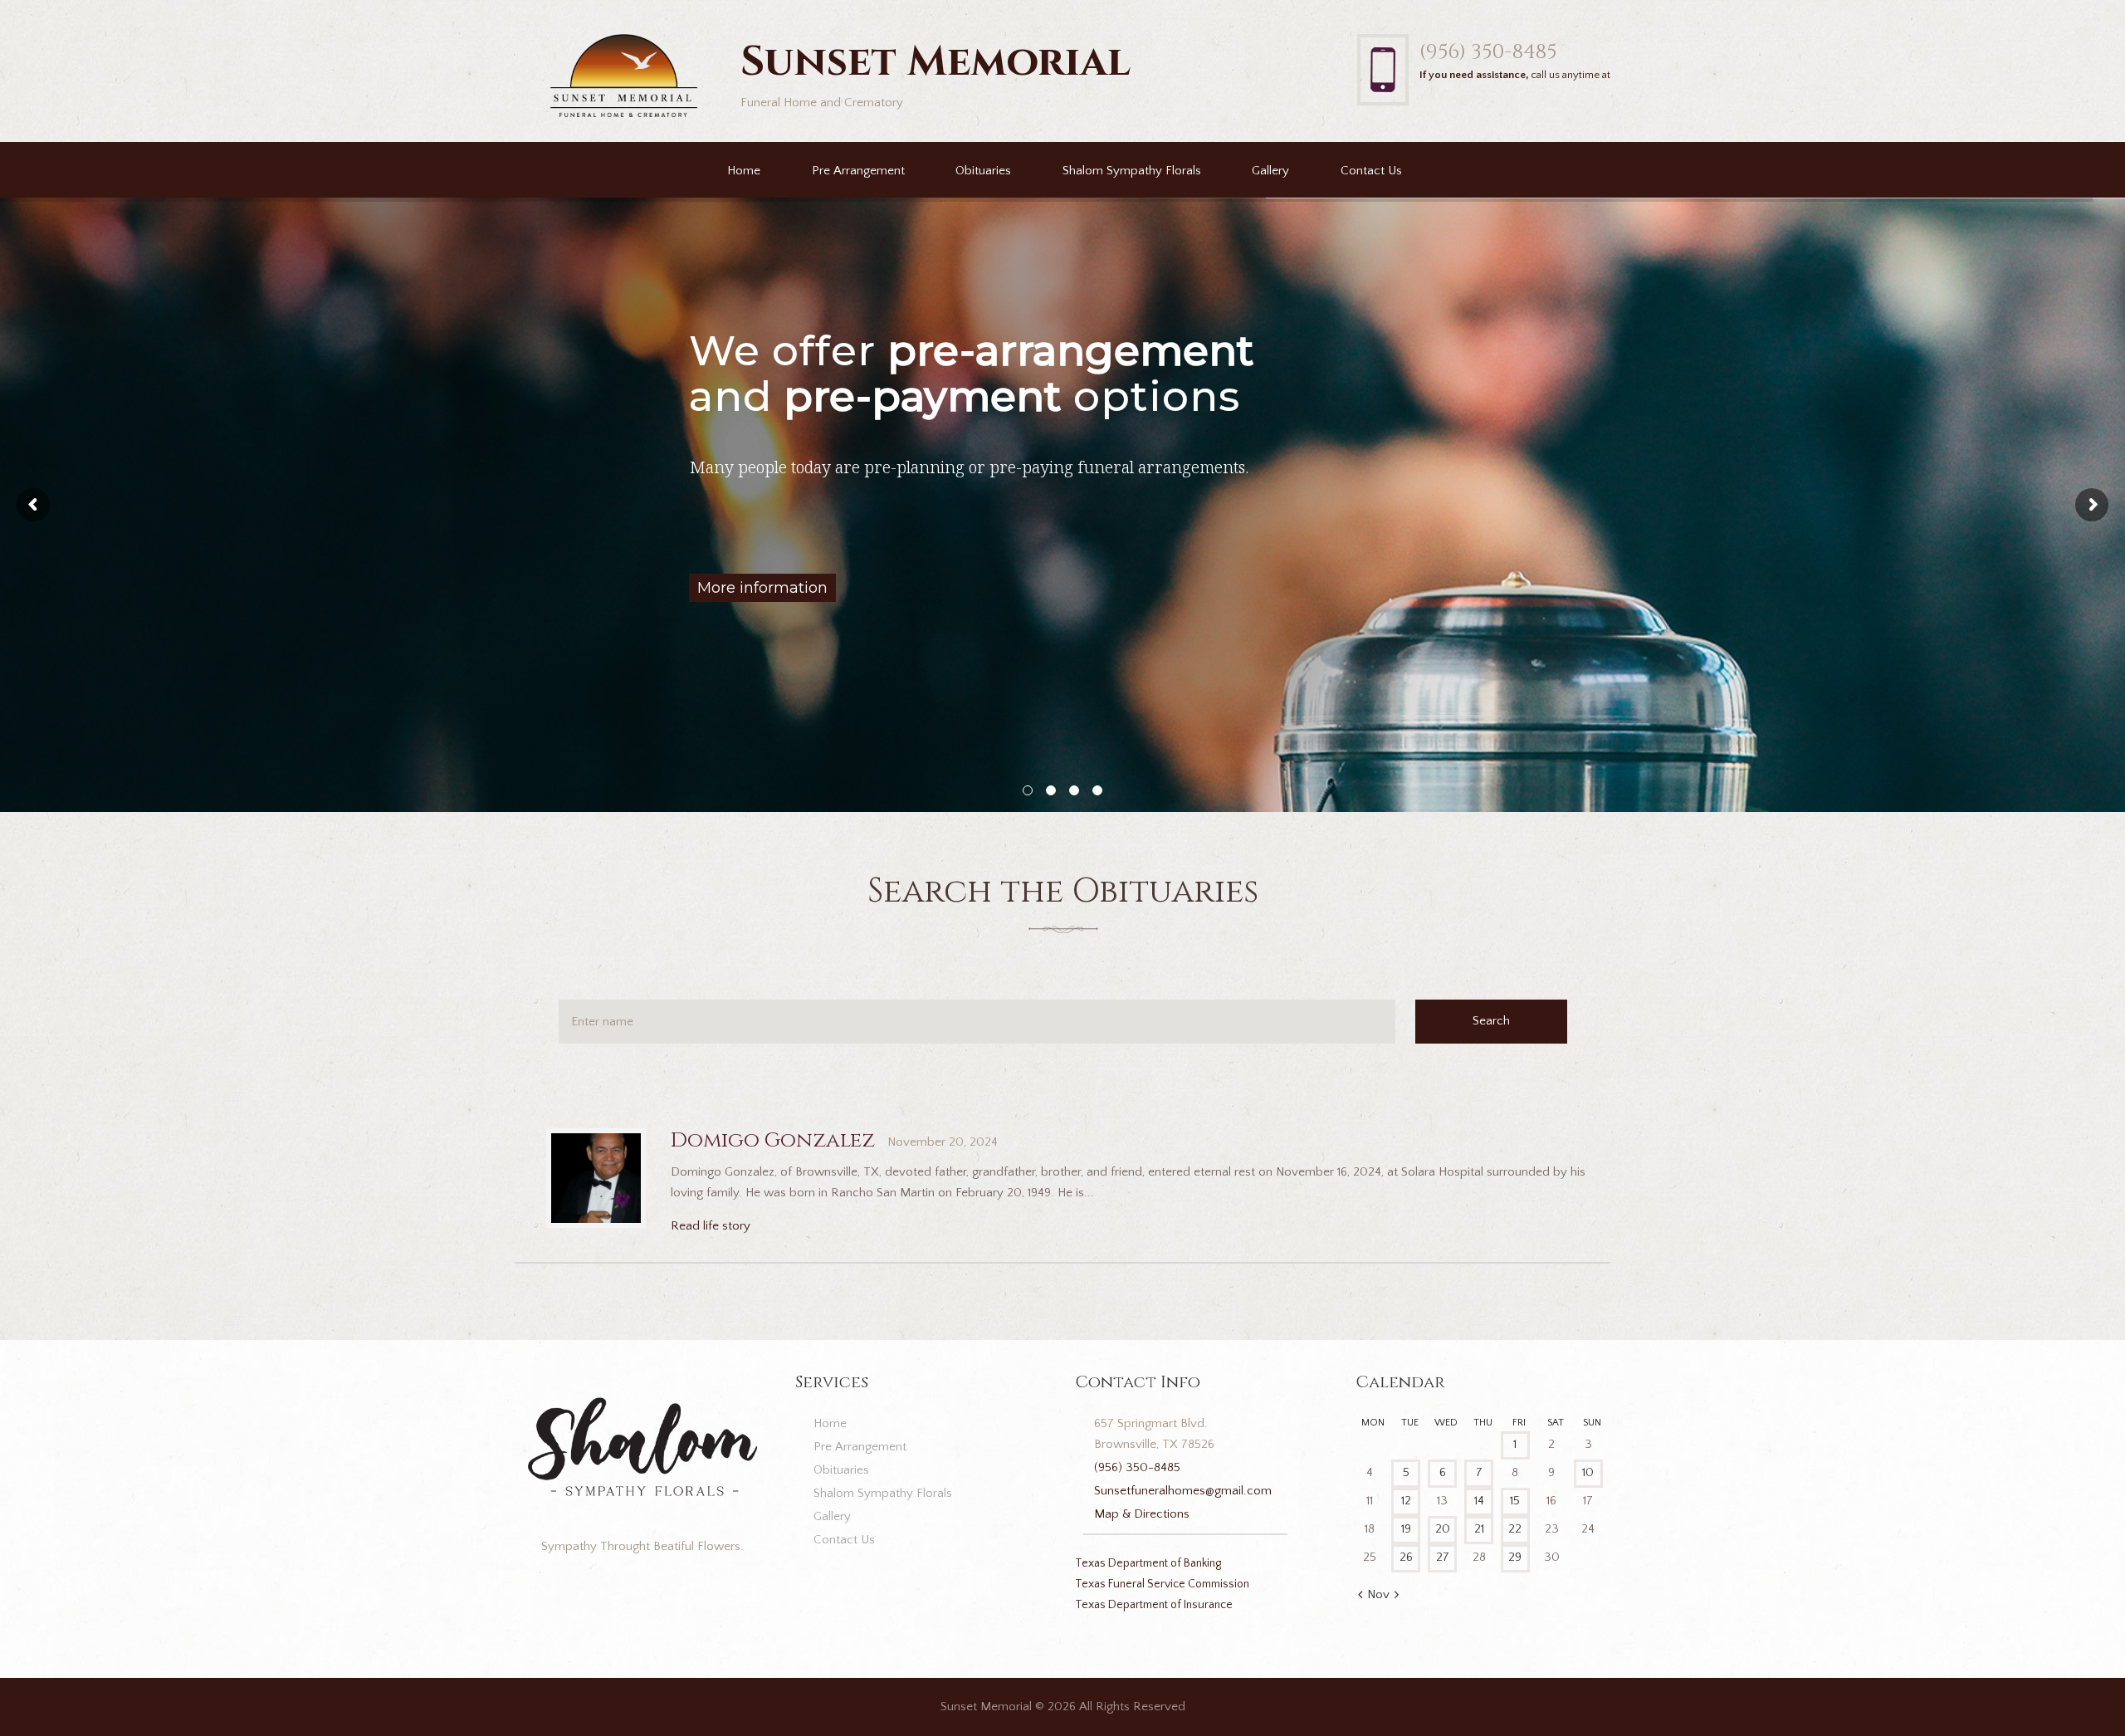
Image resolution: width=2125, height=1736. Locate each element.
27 (1443, 1557)
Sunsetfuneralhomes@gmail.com (1183, 1491)
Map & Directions (1142, 1514)
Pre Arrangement (858, 171)
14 (1479, 1501)
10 (1588, 1472)
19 (1406, 1529)
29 (1515, 1557)
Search (1491, 1021)
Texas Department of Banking (1148, 1563)
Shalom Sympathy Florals (1132, 171)
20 (1443, 1529)
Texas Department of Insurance (1154, 1605)
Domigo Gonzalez (773, 1140)
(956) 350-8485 (1488, 52)
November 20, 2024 (943, 1142)
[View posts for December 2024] (1397, 1596)
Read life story (711, 1226)
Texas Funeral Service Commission (1162, 1584)
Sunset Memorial (986, 1707)
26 (1406, 1557)
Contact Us (1371, 171)
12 (1406, 1501)
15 (1515, 1501)
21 (1479, 1529)
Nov (1378, 1594)
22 (1515, 1529)
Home (744, 171)
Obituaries (983, 171)
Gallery (1270, 171)
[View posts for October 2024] (1360, 1596)
